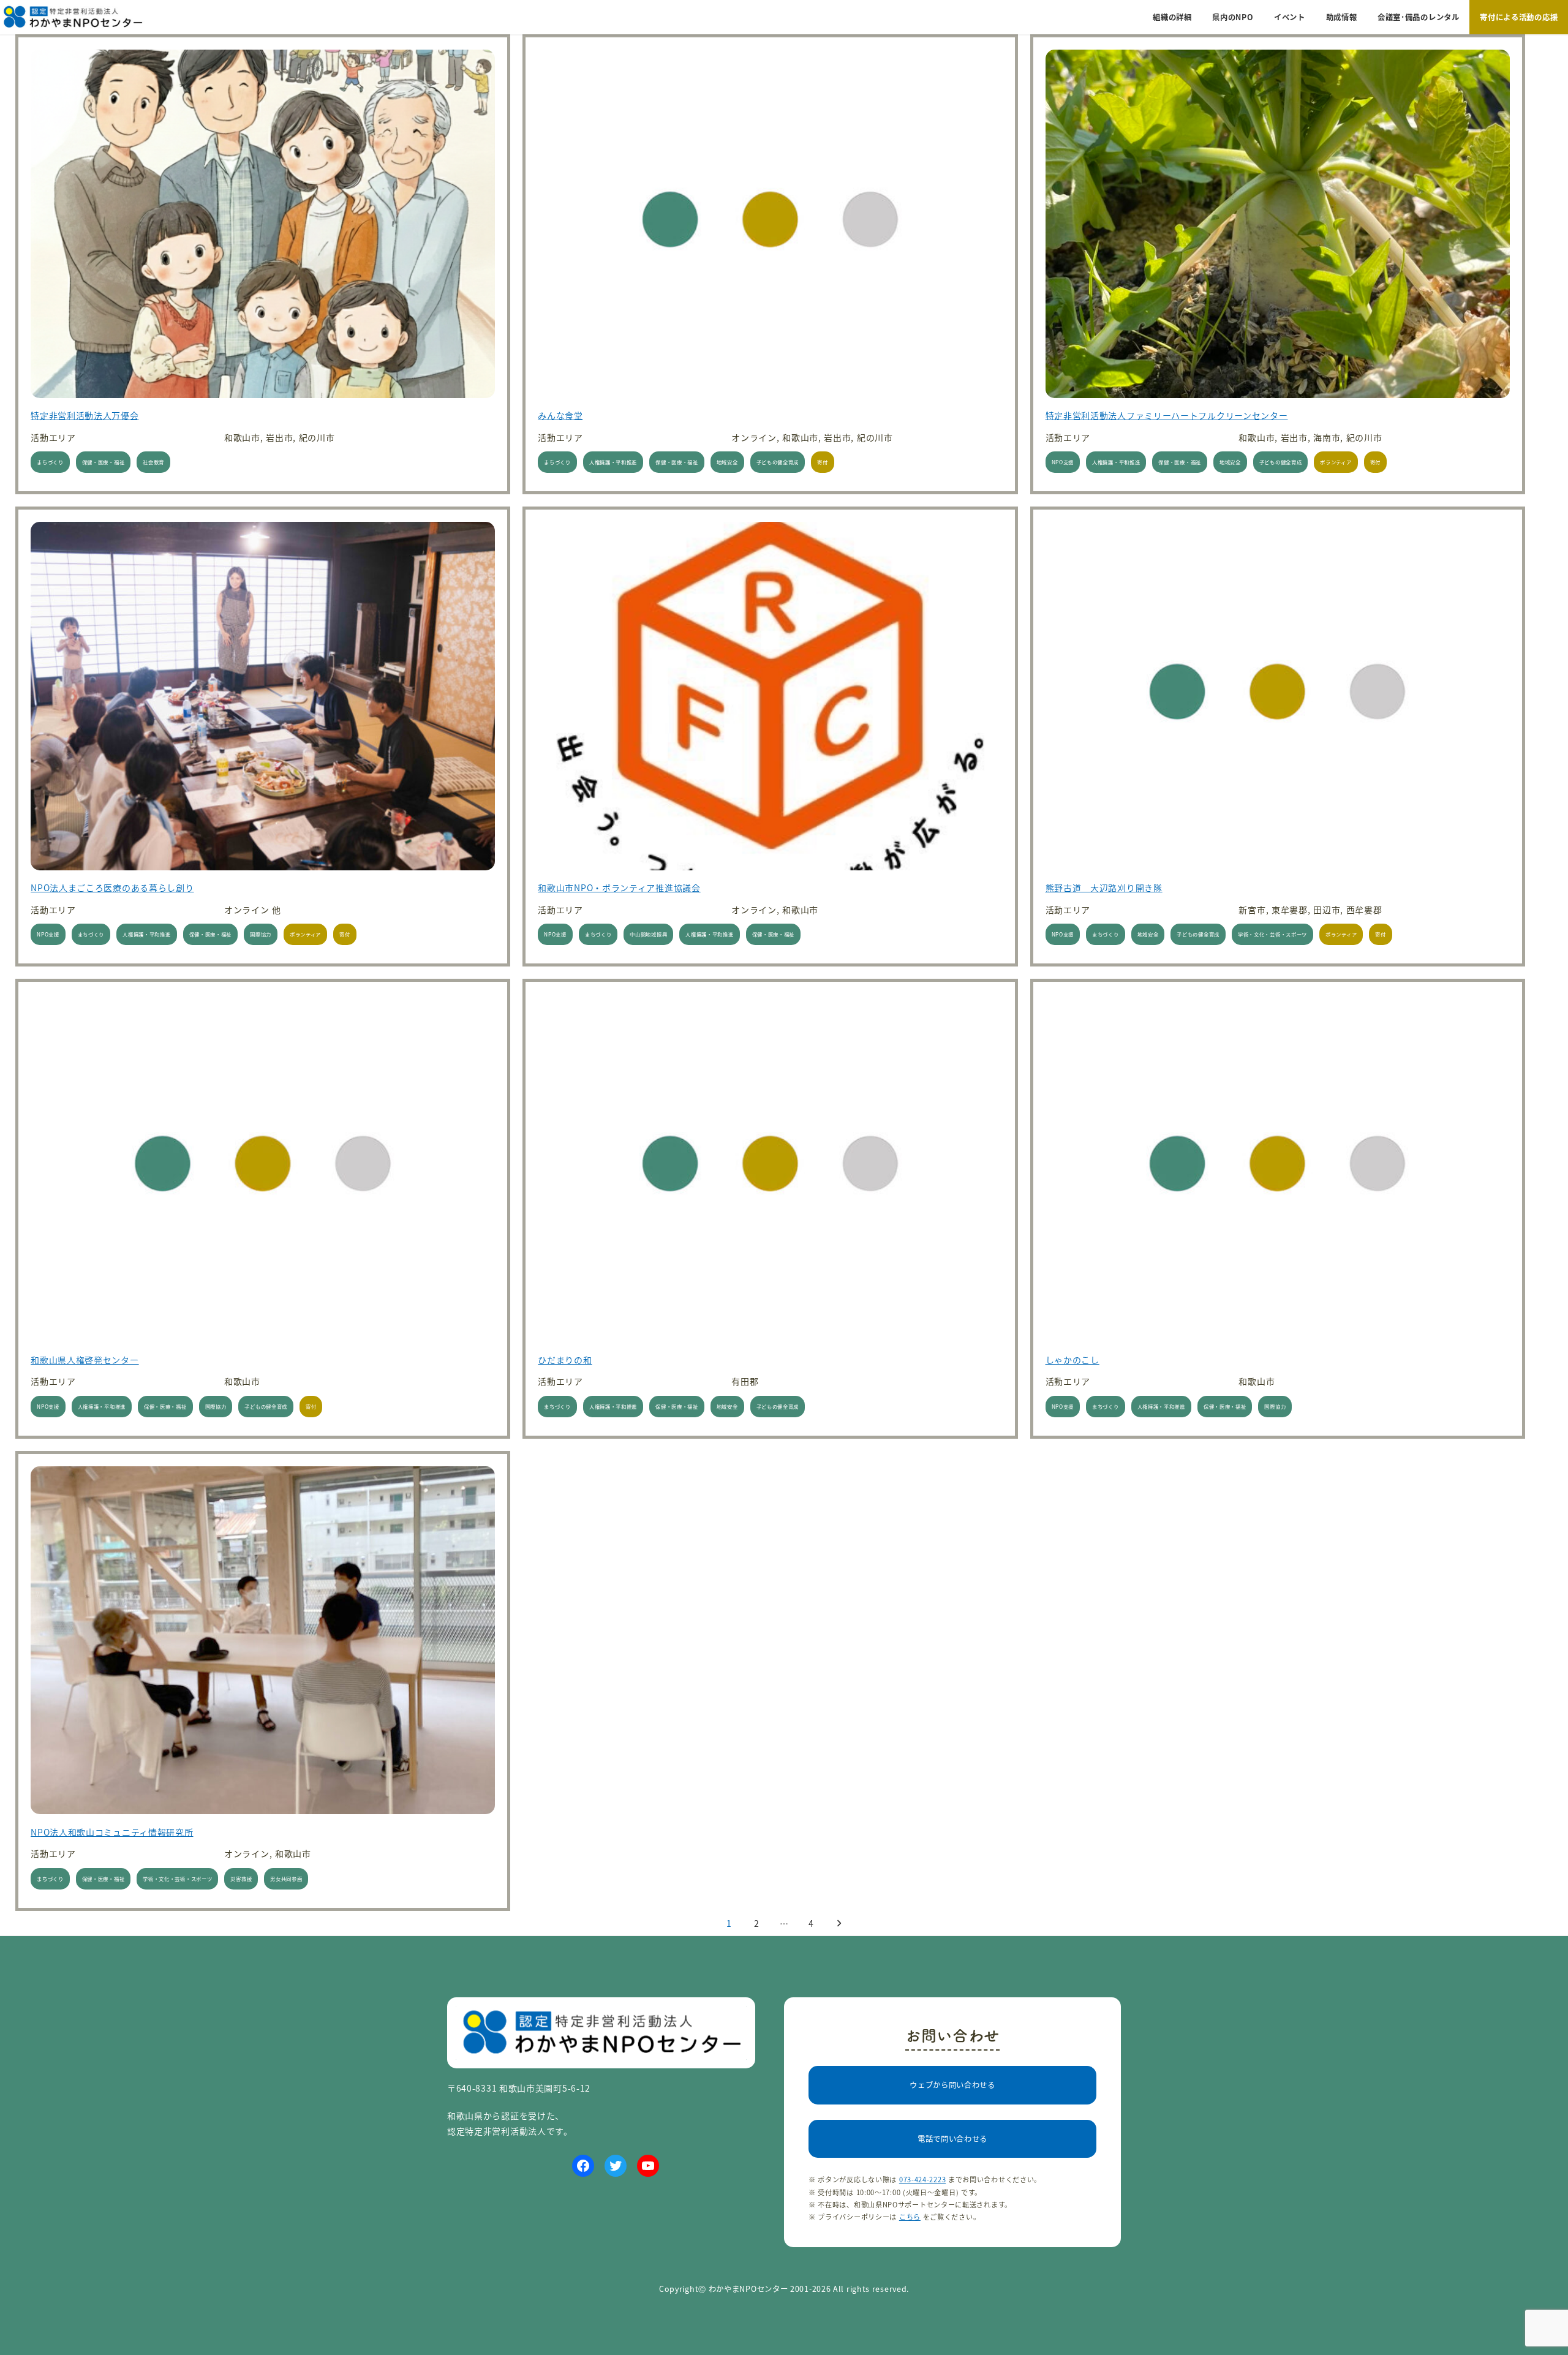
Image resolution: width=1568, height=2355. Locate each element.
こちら (910, 2217)
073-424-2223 (922, 2179)
